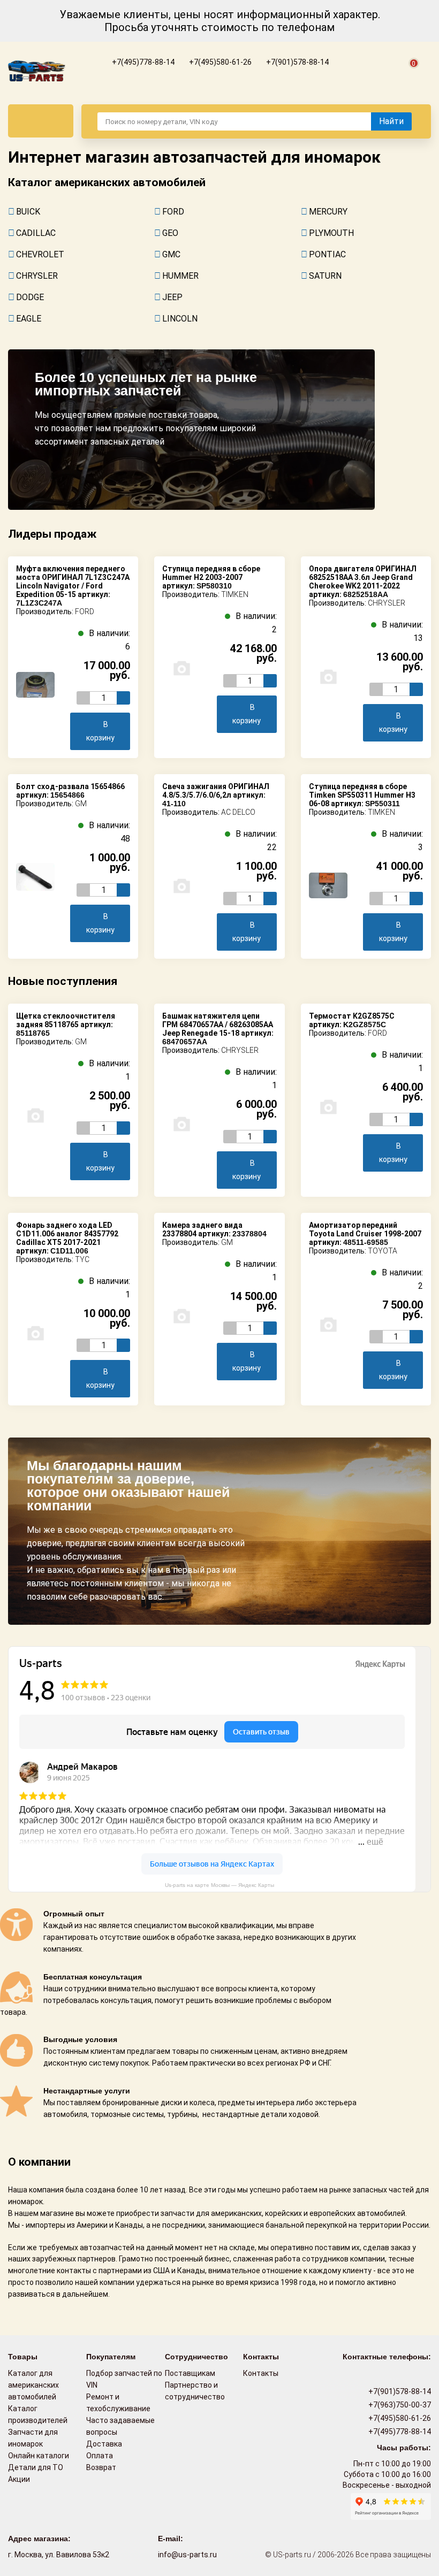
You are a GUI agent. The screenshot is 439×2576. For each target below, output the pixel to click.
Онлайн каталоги (39, 2456)
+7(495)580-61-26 (219, 62)
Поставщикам (190, 2373)
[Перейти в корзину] (407, 75)
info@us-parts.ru (187, 2555)
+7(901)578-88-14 (297, 62)
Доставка (104, 2444)
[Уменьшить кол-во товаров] (83, 698)
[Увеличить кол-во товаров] (123, 698)
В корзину (100, 731)
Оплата (100, 2456)
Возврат (101, 2467)
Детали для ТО (36, 2467)
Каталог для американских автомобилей (33, 2385)
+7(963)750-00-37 (399, 2405)
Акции (19, 2479)
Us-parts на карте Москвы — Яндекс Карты (219, 1885)
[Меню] (41, 121)
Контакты (261, 2373)
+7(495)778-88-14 (142, 62)
